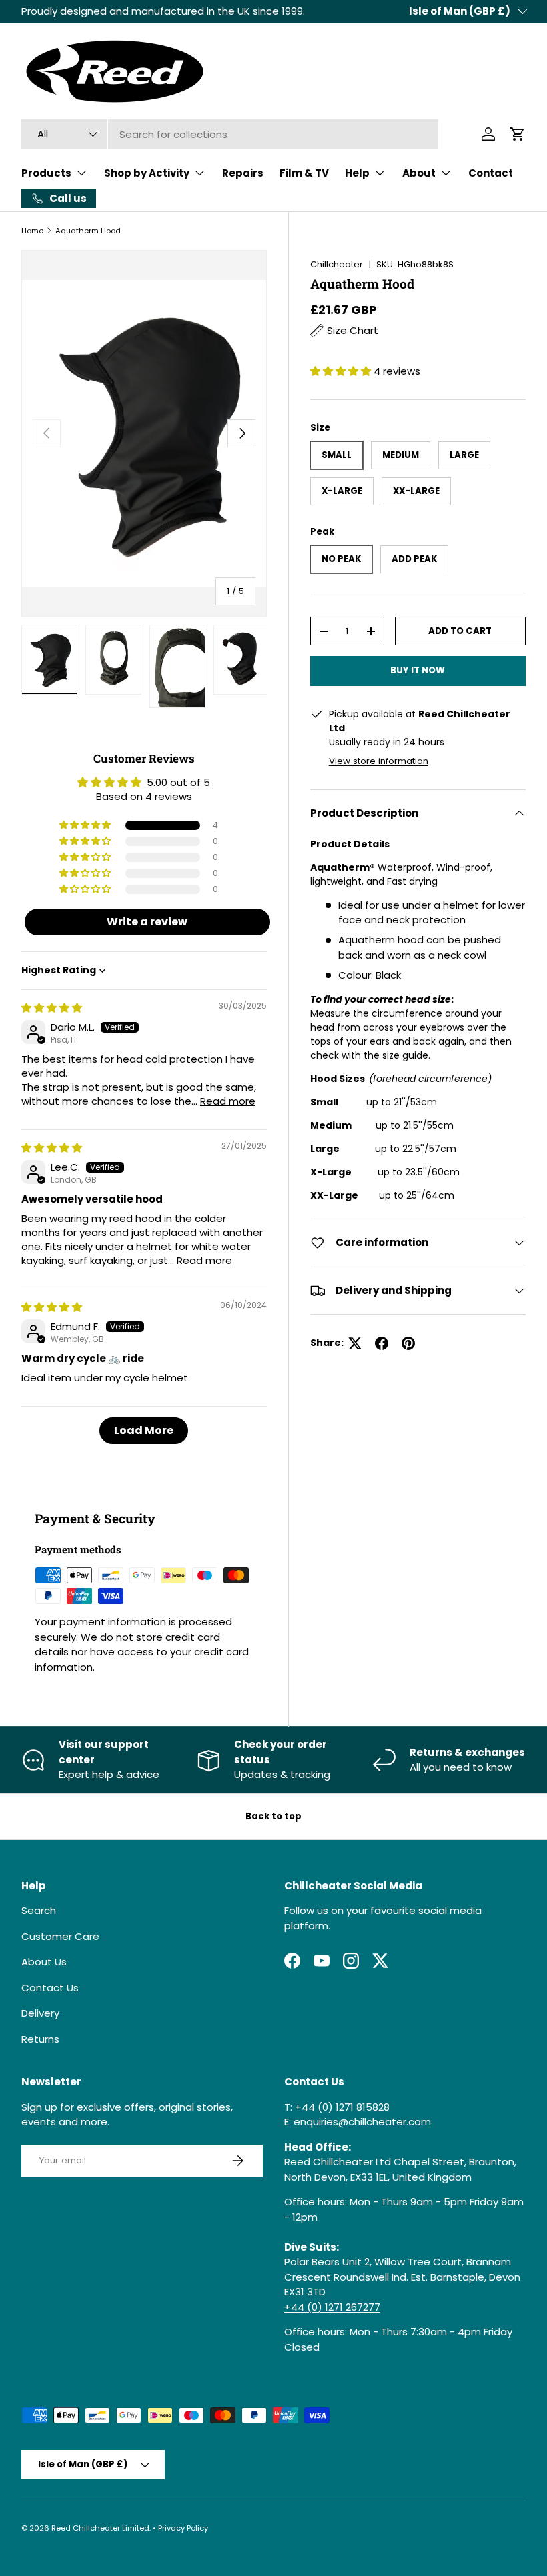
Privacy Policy (183, 2528)
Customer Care (60, 1936)
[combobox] (230, 134)
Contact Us (50, 1988)
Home (32, 231)
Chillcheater (337, 264)
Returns (40, 2039)
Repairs (243, 173)
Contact (491, 173)
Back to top (273, 1816)
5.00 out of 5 (178, 782)
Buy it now (418, 670)
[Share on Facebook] (382, 1343)
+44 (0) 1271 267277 (332, 2307)
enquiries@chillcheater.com (362, 2122)
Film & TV (304, 173)
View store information (379, 761)
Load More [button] (144, 1430)
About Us (44, 1962)
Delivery (40, 2013)
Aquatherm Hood (88, 231)
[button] (518, 134)
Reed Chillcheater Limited (100, 2528)
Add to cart (460, 631)
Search (39, 1910)
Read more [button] (228, 1101)
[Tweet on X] (355, 1343)
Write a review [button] (147, 922)
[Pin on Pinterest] (408, 1343)
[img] (52, 1008)
